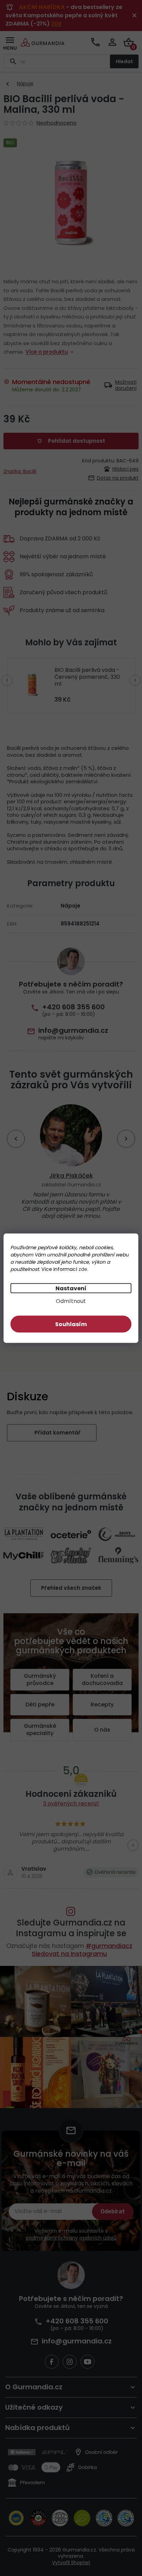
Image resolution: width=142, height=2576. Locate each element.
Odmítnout (68, 1301)
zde (83, 1269)
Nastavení (68, 1288)
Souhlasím (68, 1324)
